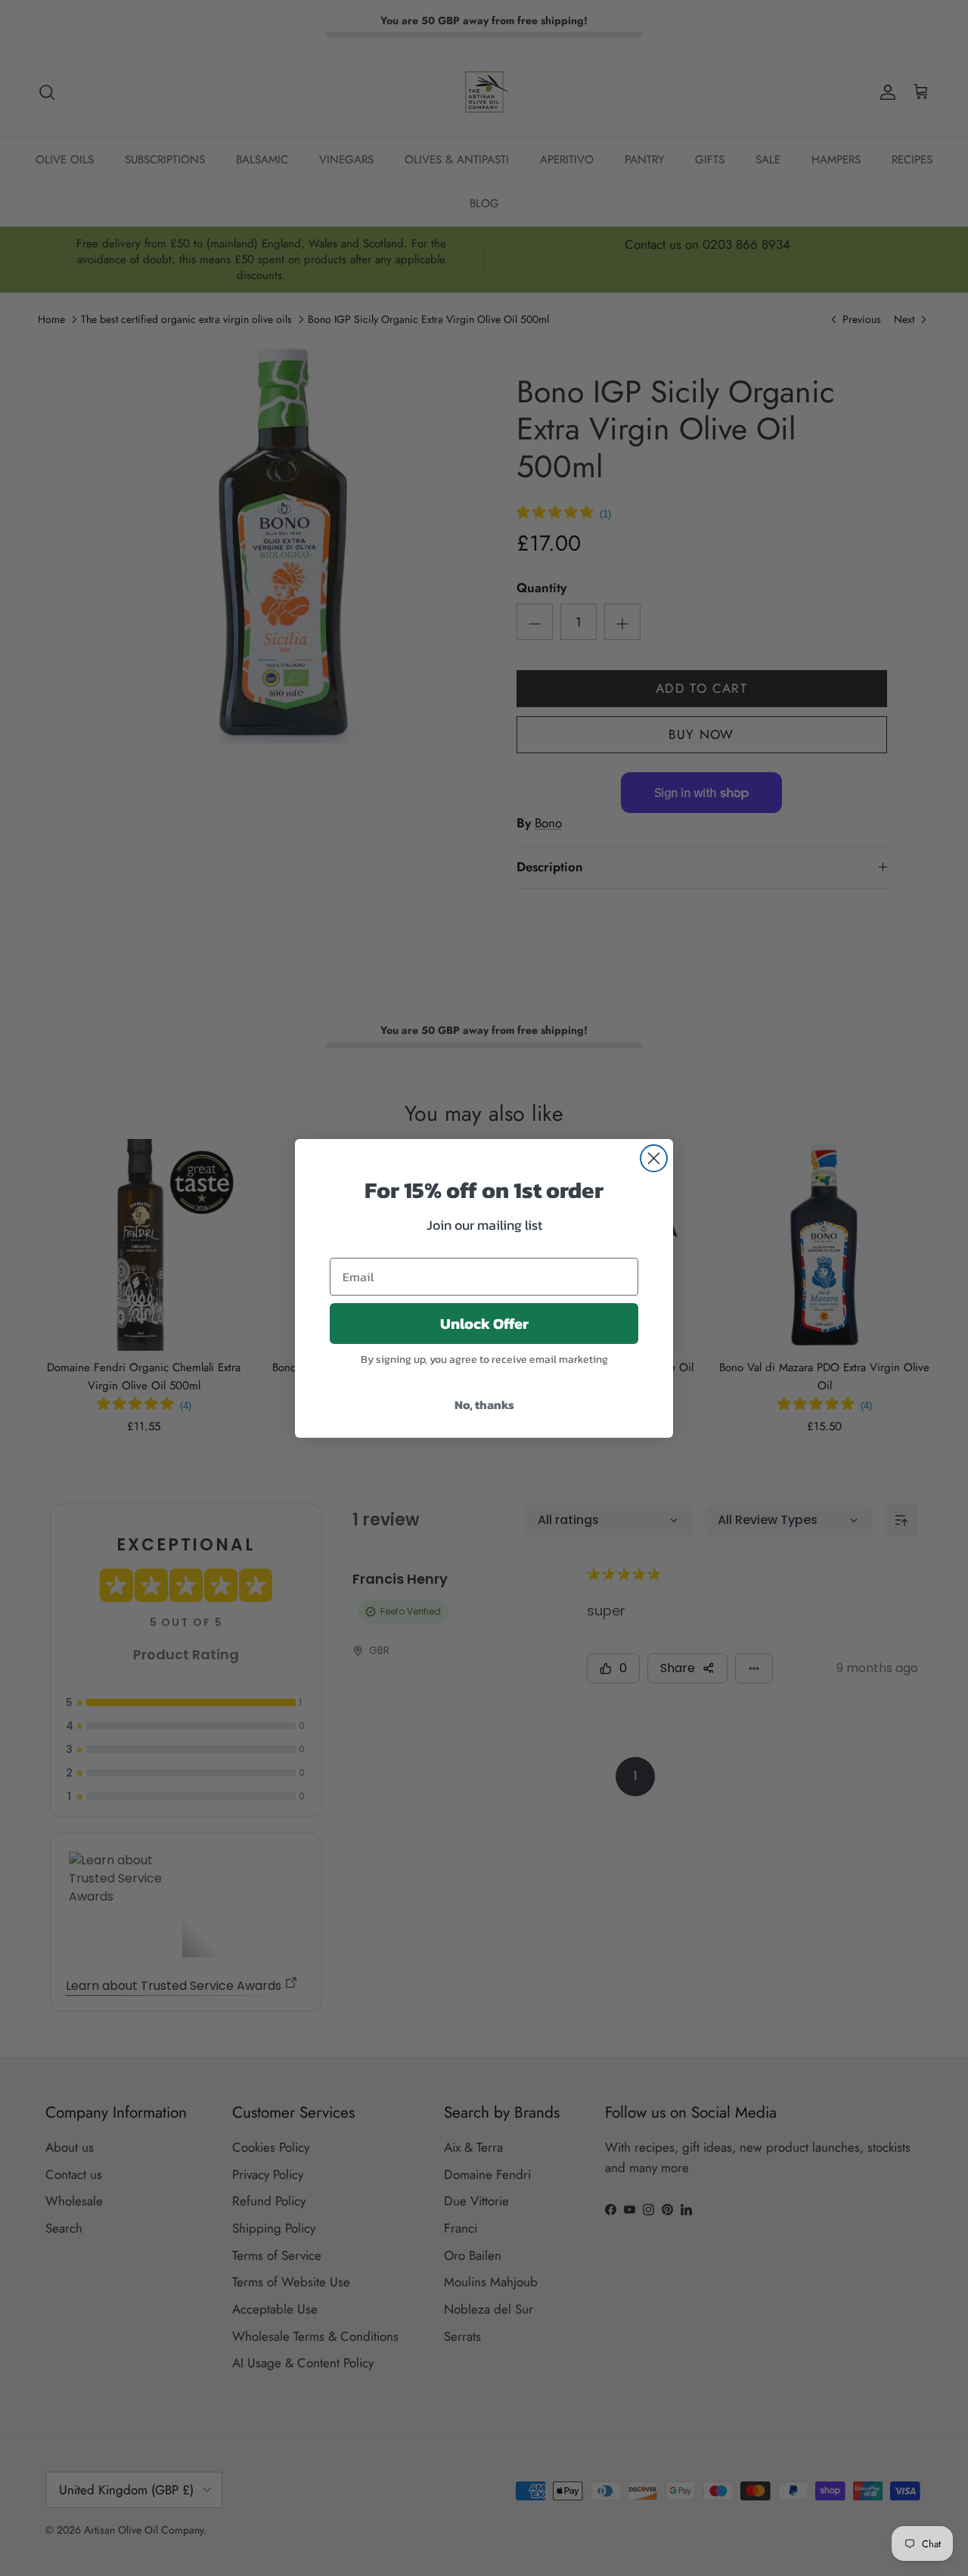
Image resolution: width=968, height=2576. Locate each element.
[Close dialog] (654, 1158)
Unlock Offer (484, 1324)
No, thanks (484, 1404)
